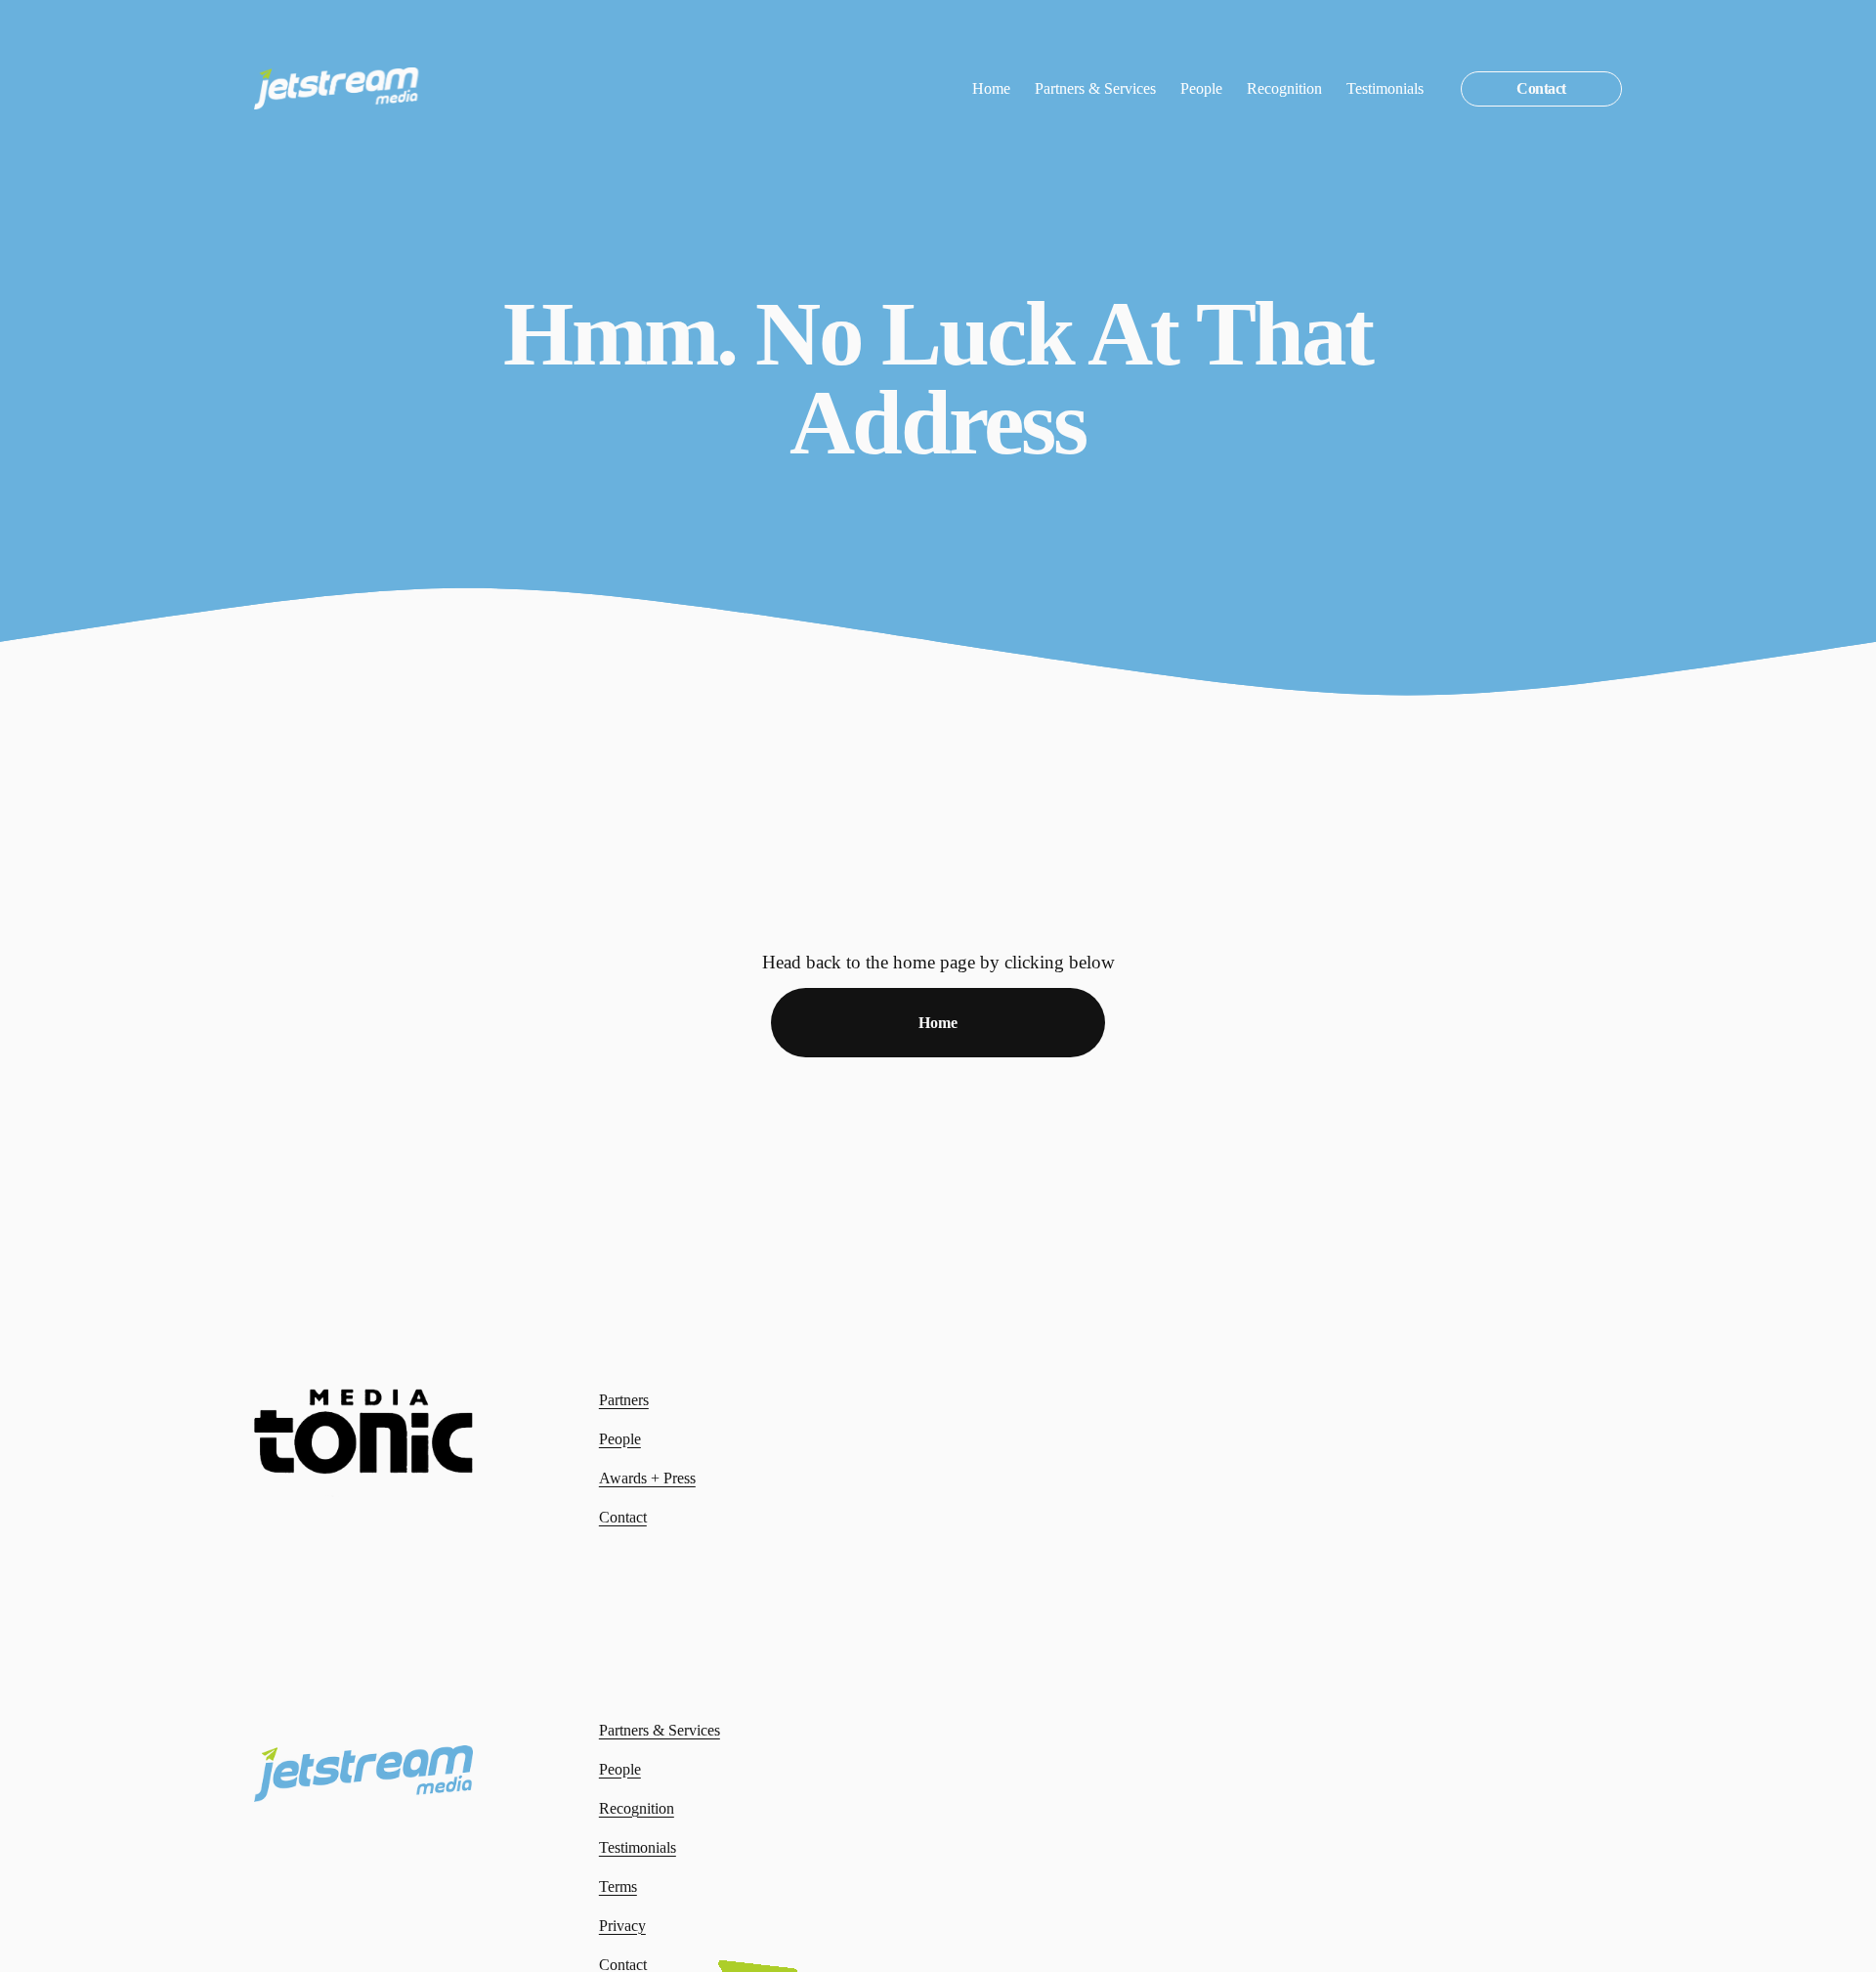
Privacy (622, 1926)
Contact (623, 1517)
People (1201, 88)
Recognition (1284, 88)
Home (991, 88)
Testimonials (1385, 88)
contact (1541, 88)
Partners (624, 1400)
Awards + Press (647, 1478)
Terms (618, 1886)
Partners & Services (1095, 88)
